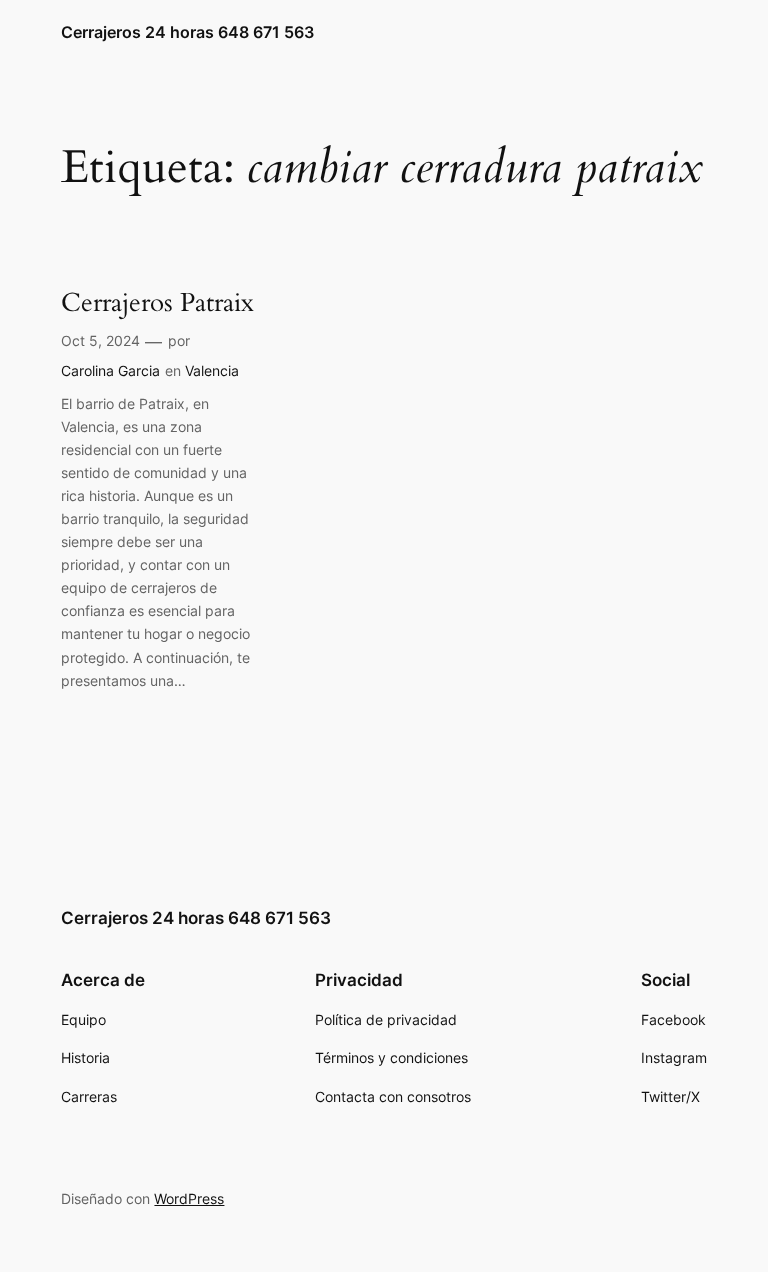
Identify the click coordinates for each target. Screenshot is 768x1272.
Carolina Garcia (110, 370)
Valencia (212, 370)
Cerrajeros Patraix (157, 303)
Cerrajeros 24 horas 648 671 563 (187, 32)
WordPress (189, 1198)
